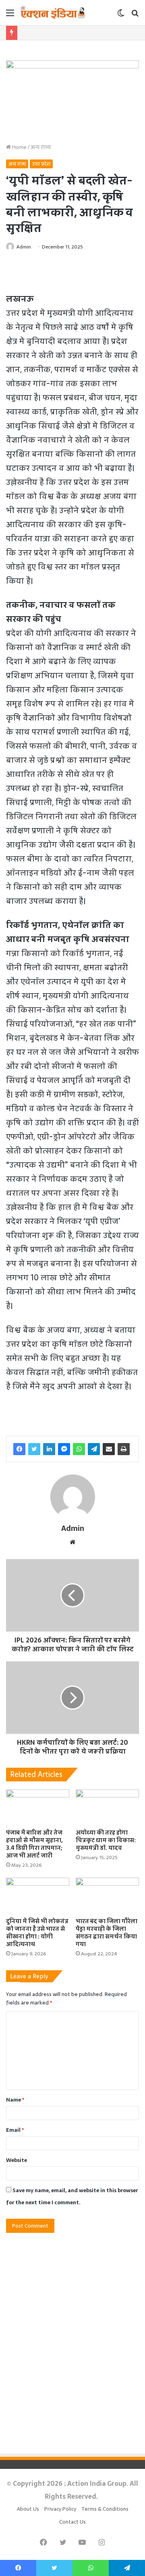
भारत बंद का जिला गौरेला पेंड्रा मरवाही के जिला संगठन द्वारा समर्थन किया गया (107, 1933)
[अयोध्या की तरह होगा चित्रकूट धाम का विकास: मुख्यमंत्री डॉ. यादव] (107, 1807)
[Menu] (10, 16)
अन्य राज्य (41, 147)
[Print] (124, 1449)
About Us (28, 2509)
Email (15, 2130)
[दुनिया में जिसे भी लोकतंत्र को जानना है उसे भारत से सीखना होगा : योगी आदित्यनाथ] (38, 1896)
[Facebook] (19, 1449)
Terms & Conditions (105, 2509)
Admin (24, 247)
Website (17, 2160)
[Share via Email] (109, 1449)
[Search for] (135, 16)
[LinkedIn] (49, 1449)
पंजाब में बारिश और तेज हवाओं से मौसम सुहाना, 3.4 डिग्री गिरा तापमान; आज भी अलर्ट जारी (34, 1844)
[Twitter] (34, 1449)
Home (19, 147)
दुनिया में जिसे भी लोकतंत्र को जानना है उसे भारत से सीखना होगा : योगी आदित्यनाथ (37, 1933)
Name (15, 2100)
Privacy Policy (60, 2509)
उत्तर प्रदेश (41, 164)
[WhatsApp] (79, 1449)
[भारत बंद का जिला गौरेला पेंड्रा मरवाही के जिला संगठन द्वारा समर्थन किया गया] (107, 1896)
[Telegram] (94, 1449)
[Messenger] (64, 1449)
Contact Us (72, 2522)
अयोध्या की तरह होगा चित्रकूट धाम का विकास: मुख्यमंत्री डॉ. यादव (106, 1840)
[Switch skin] (121, 16)
